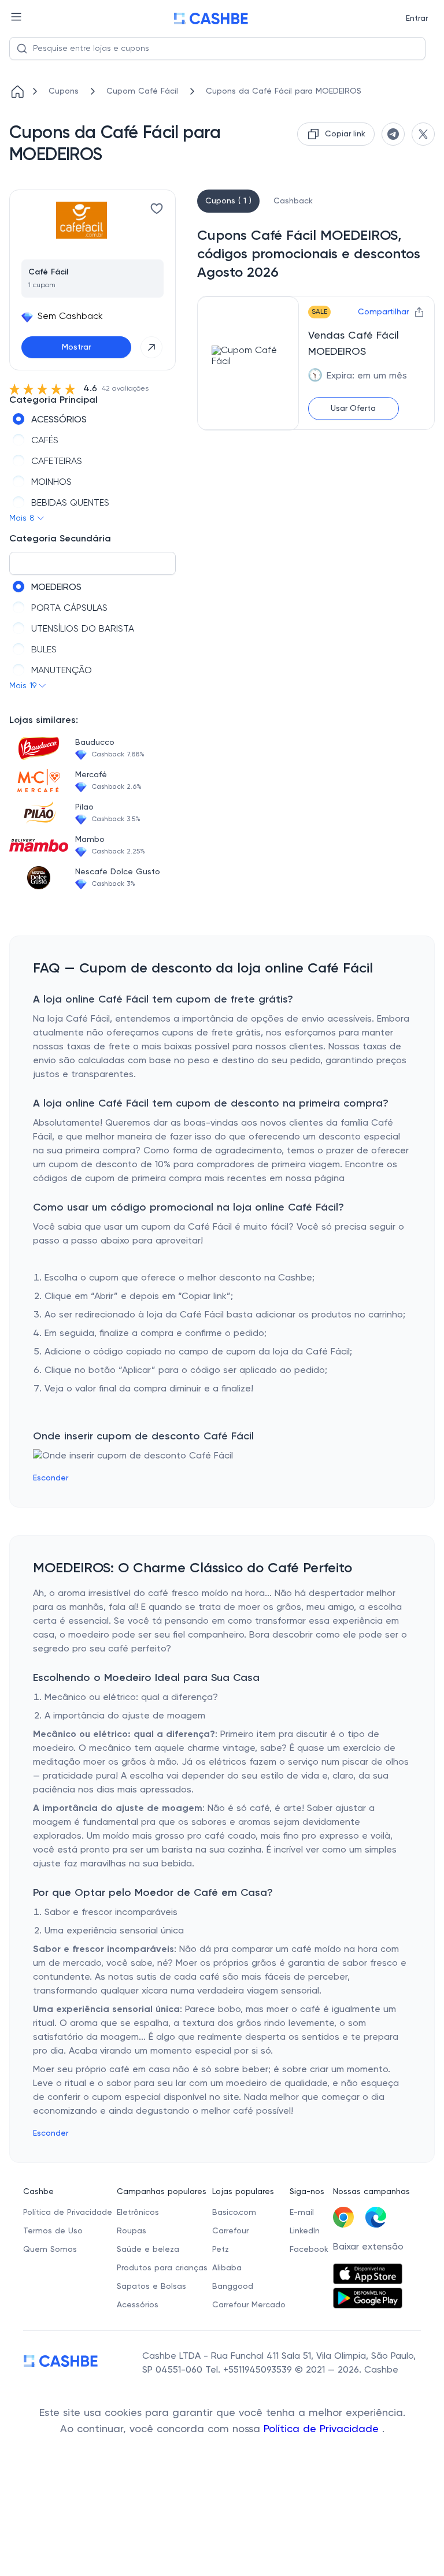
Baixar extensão (368, 2247)
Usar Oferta (353, 409)
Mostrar (76, 347)
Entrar (417, 18)
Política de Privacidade (323, 2429)
